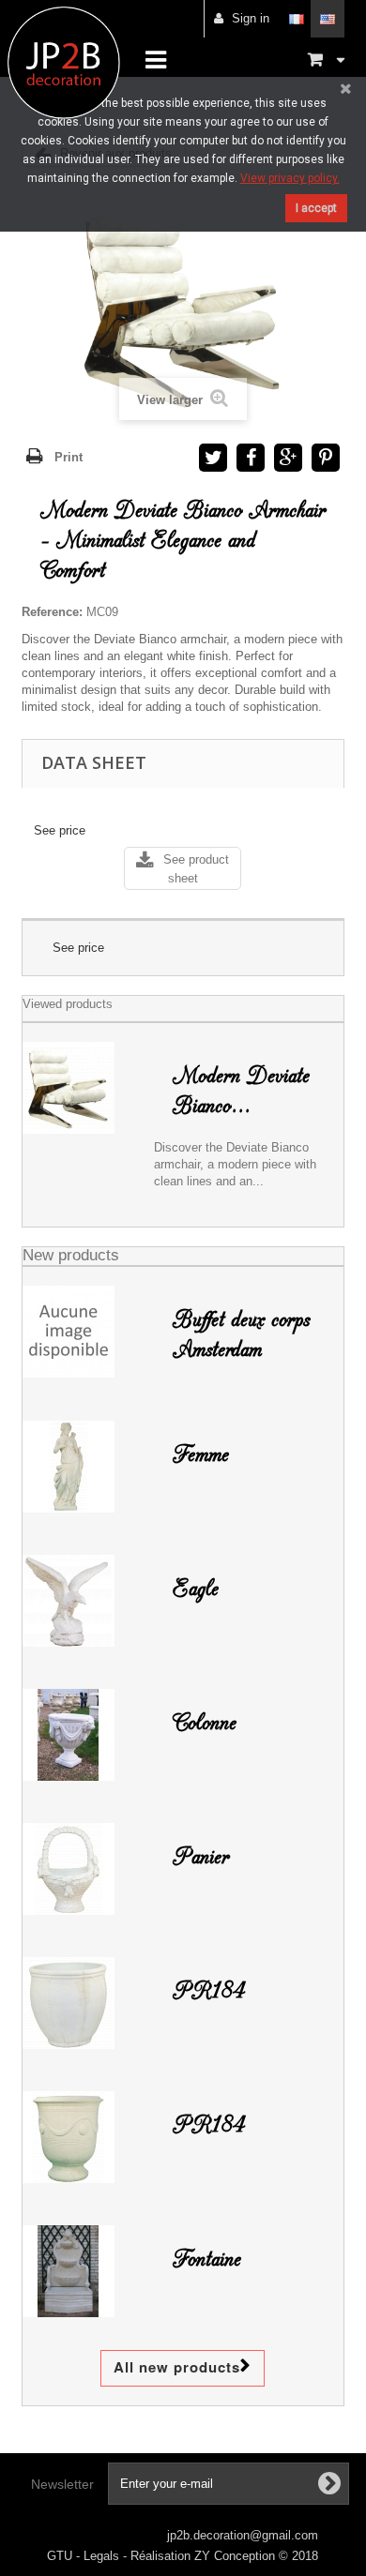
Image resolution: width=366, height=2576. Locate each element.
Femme (201, 1454)
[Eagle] (81, 1601)
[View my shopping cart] (326, 59)
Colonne (205, 1723)
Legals (103, 2556)
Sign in (251, 18)
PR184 (209, 1991)
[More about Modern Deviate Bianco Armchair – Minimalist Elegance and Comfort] (81, 1088)
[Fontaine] (81, 2271)
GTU (61, 2556)
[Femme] (81, 1467)
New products (71, 1255)
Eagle (196, 1589)
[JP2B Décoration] (64, 63)
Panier (201, 1857)
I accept (316, 208)
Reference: (52, 612)
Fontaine (207, 2259)
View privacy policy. (290, 178)
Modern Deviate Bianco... (241, 1091)
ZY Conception (236, 2556)
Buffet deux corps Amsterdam (241, 1334)
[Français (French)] (297, 19)
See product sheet (196, 869)
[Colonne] (81, 1735)
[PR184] (81, 2003)
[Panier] (81, 1869)
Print (69, 457)
